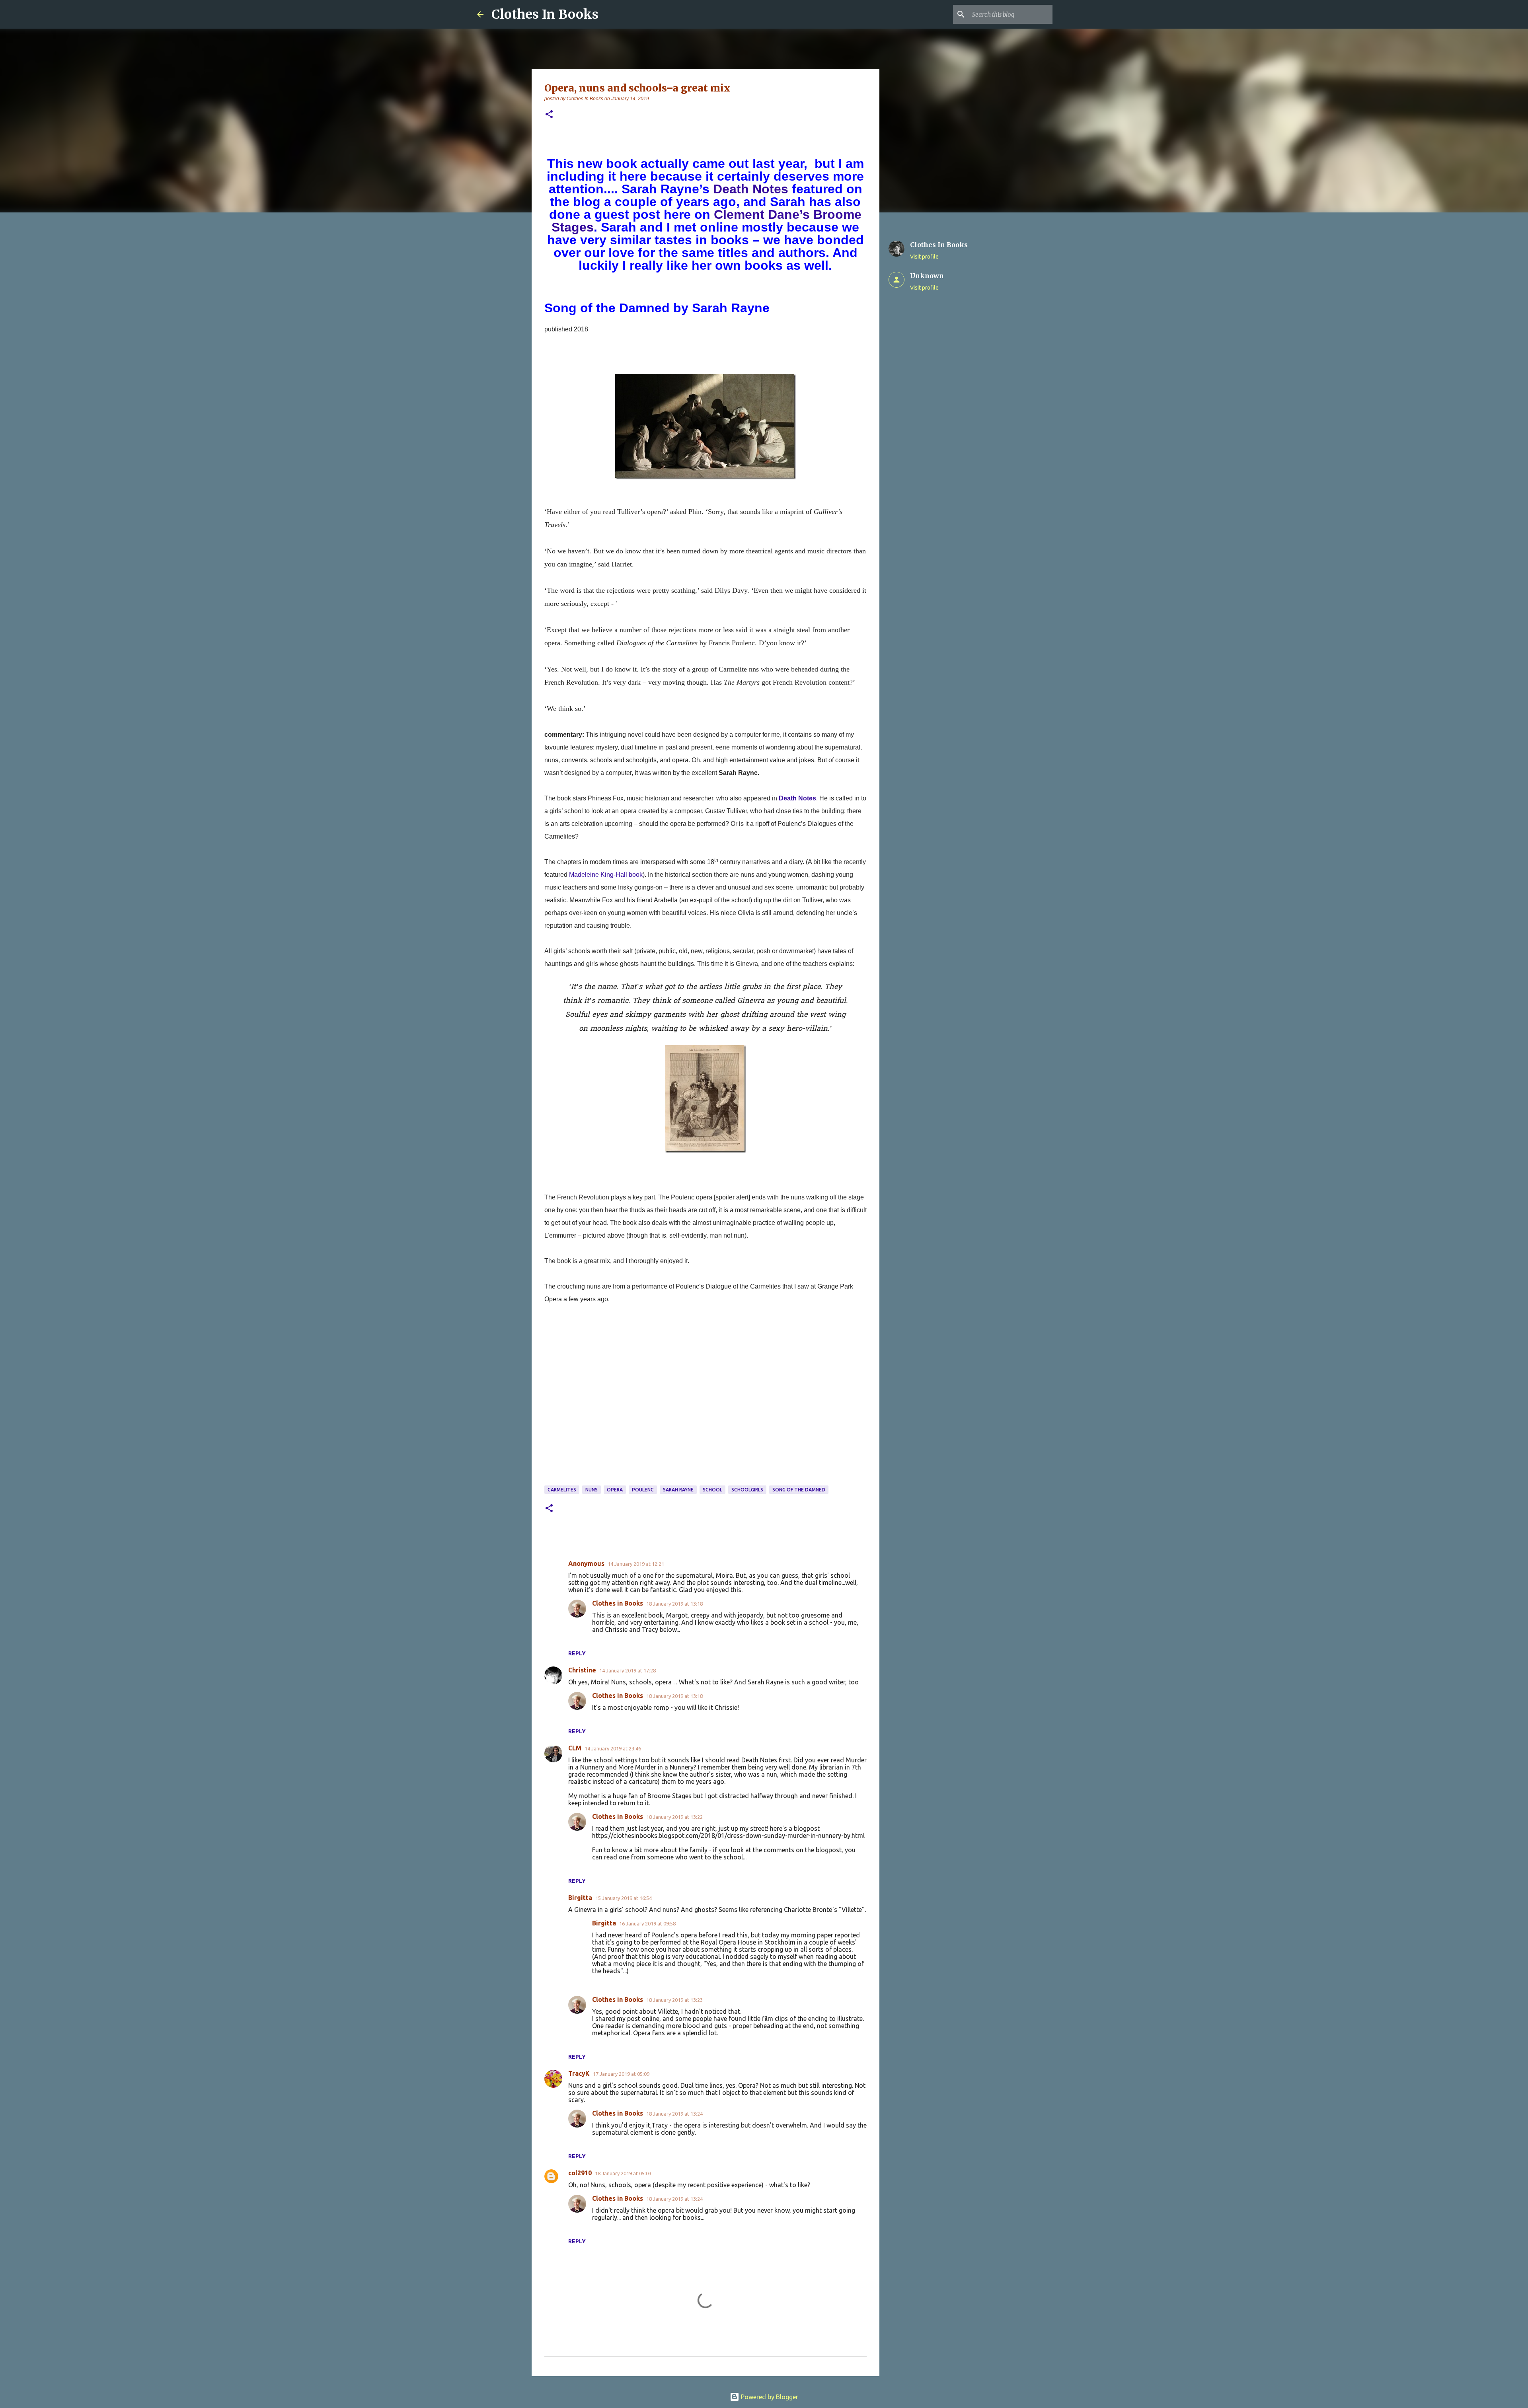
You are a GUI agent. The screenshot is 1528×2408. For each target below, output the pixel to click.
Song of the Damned (799, 1490)
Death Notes (751, 189)
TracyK (579, 2073)
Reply (577, 1653)
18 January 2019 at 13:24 (674, 2114)
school (712, 1490)
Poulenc (643, 1490)
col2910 (580, 2173)
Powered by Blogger (769, 2397)
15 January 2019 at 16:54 (624, 1898)
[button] (549, 115)
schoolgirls (747, 1490)
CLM (575, 1748)
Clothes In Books (545, 14)
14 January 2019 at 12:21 (636, 1564)
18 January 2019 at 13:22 (674, 1817)
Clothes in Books (618, 1603)
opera (615, 1490)
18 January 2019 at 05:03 (623, 2173)
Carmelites (562, 1490)
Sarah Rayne (678, 1490)
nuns (592, 1490)
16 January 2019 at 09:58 (647, 1923)
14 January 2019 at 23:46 (613, 1748)
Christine (582, 1670)
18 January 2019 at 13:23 (674, 2000)
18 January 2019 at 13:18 (674, 1604)
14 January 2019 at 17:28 (628, 1670)
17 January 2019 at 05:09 (621, 2074)
